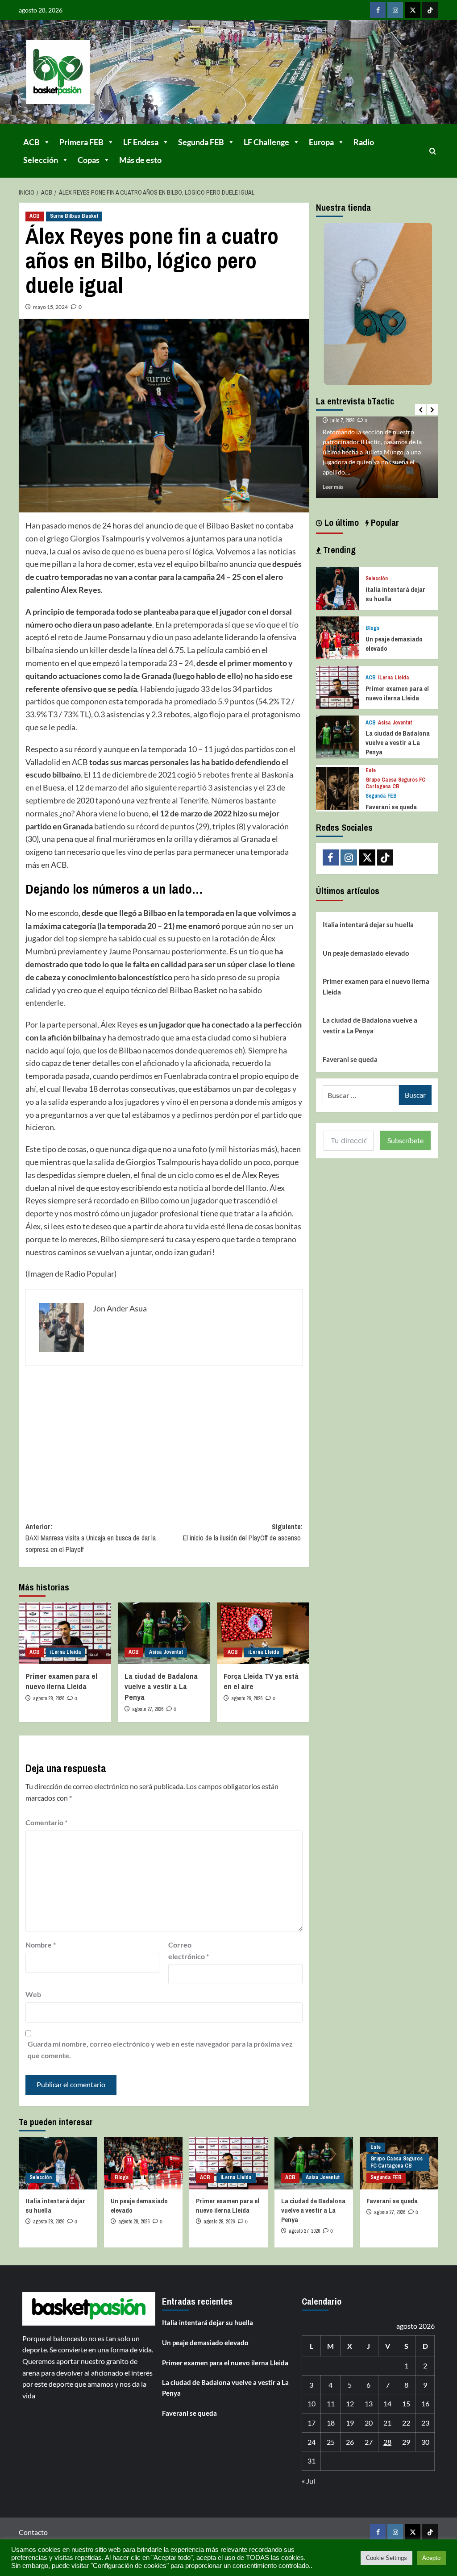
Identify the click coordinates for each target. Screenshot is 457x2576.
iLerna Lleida (66, 1652)
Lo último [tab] (341, 522)
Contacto (33, 2532)
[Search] (433, 151)
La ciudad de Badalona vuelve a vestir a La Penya (161, 1687)
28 (387, 2442)
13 (369, 2403)
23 (425, 2423)
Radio (364, 142)
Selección (41, 160)
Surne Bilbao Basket (74, 216)
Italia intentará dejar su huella (368, 924)
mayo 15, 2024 (50, 307)
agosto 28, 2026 (49, 1698)
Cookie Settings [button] (386, 2558)
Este (371, 771)
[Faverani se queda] (337, 787)
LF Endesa (141, 142)
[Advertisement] (164, 1437)
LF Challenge (266, 142)
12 (350, 2403)
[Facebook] (378, 10)
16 (425, 2403)
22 (406, 2423)
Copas (89, 160)
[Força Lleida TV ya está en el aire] (263, 1633)
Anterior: (91, 1538)
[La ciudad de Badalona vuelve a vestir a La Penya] (164, 1633)
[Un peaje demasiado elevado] (337, 637)
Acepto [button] (431, 2558)
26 (350, 2442)
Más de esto (140, 160)
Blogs (372, 628)
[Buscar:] (361, 1095)
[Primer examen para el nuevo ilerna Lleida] (65, 1633)
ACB (31, 142)
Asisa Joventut (166, 1652)
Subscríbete (405, 1140)
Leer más (333, 487)
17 (312, 2423)
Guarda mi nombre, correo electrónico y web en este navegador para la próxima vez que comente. (160, 2050)
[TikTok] (430, 10)
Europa (321, 142)
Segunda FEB (201, 142)
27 (369, 2442)
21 (387, 2423)
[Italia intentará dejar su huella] (337, 587)
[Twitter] (413, 10)
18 (331, 2423)
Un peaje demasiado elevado (366, 953)
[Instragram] (395, 10)
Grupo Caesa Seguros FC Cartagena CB (395, 784)
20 (369, 2423)
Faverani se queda (391, 807)
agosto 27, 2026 (148, 1709)
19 (350, 2423)
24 (312, 2442)
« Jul (308, 2481)
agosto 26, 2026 (247, 1698)
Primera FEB (81, 142)
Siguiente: (243, 1532)
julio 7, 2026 (342, 420)
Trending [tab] (338, 550)
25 (331, 2442)
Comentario (46, 1822)
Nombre (41, 1945)
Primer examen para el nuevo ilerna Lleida (61, 1681)
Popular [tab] (384, 522)
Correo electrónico (189, 1950)
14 (387, 2403)
